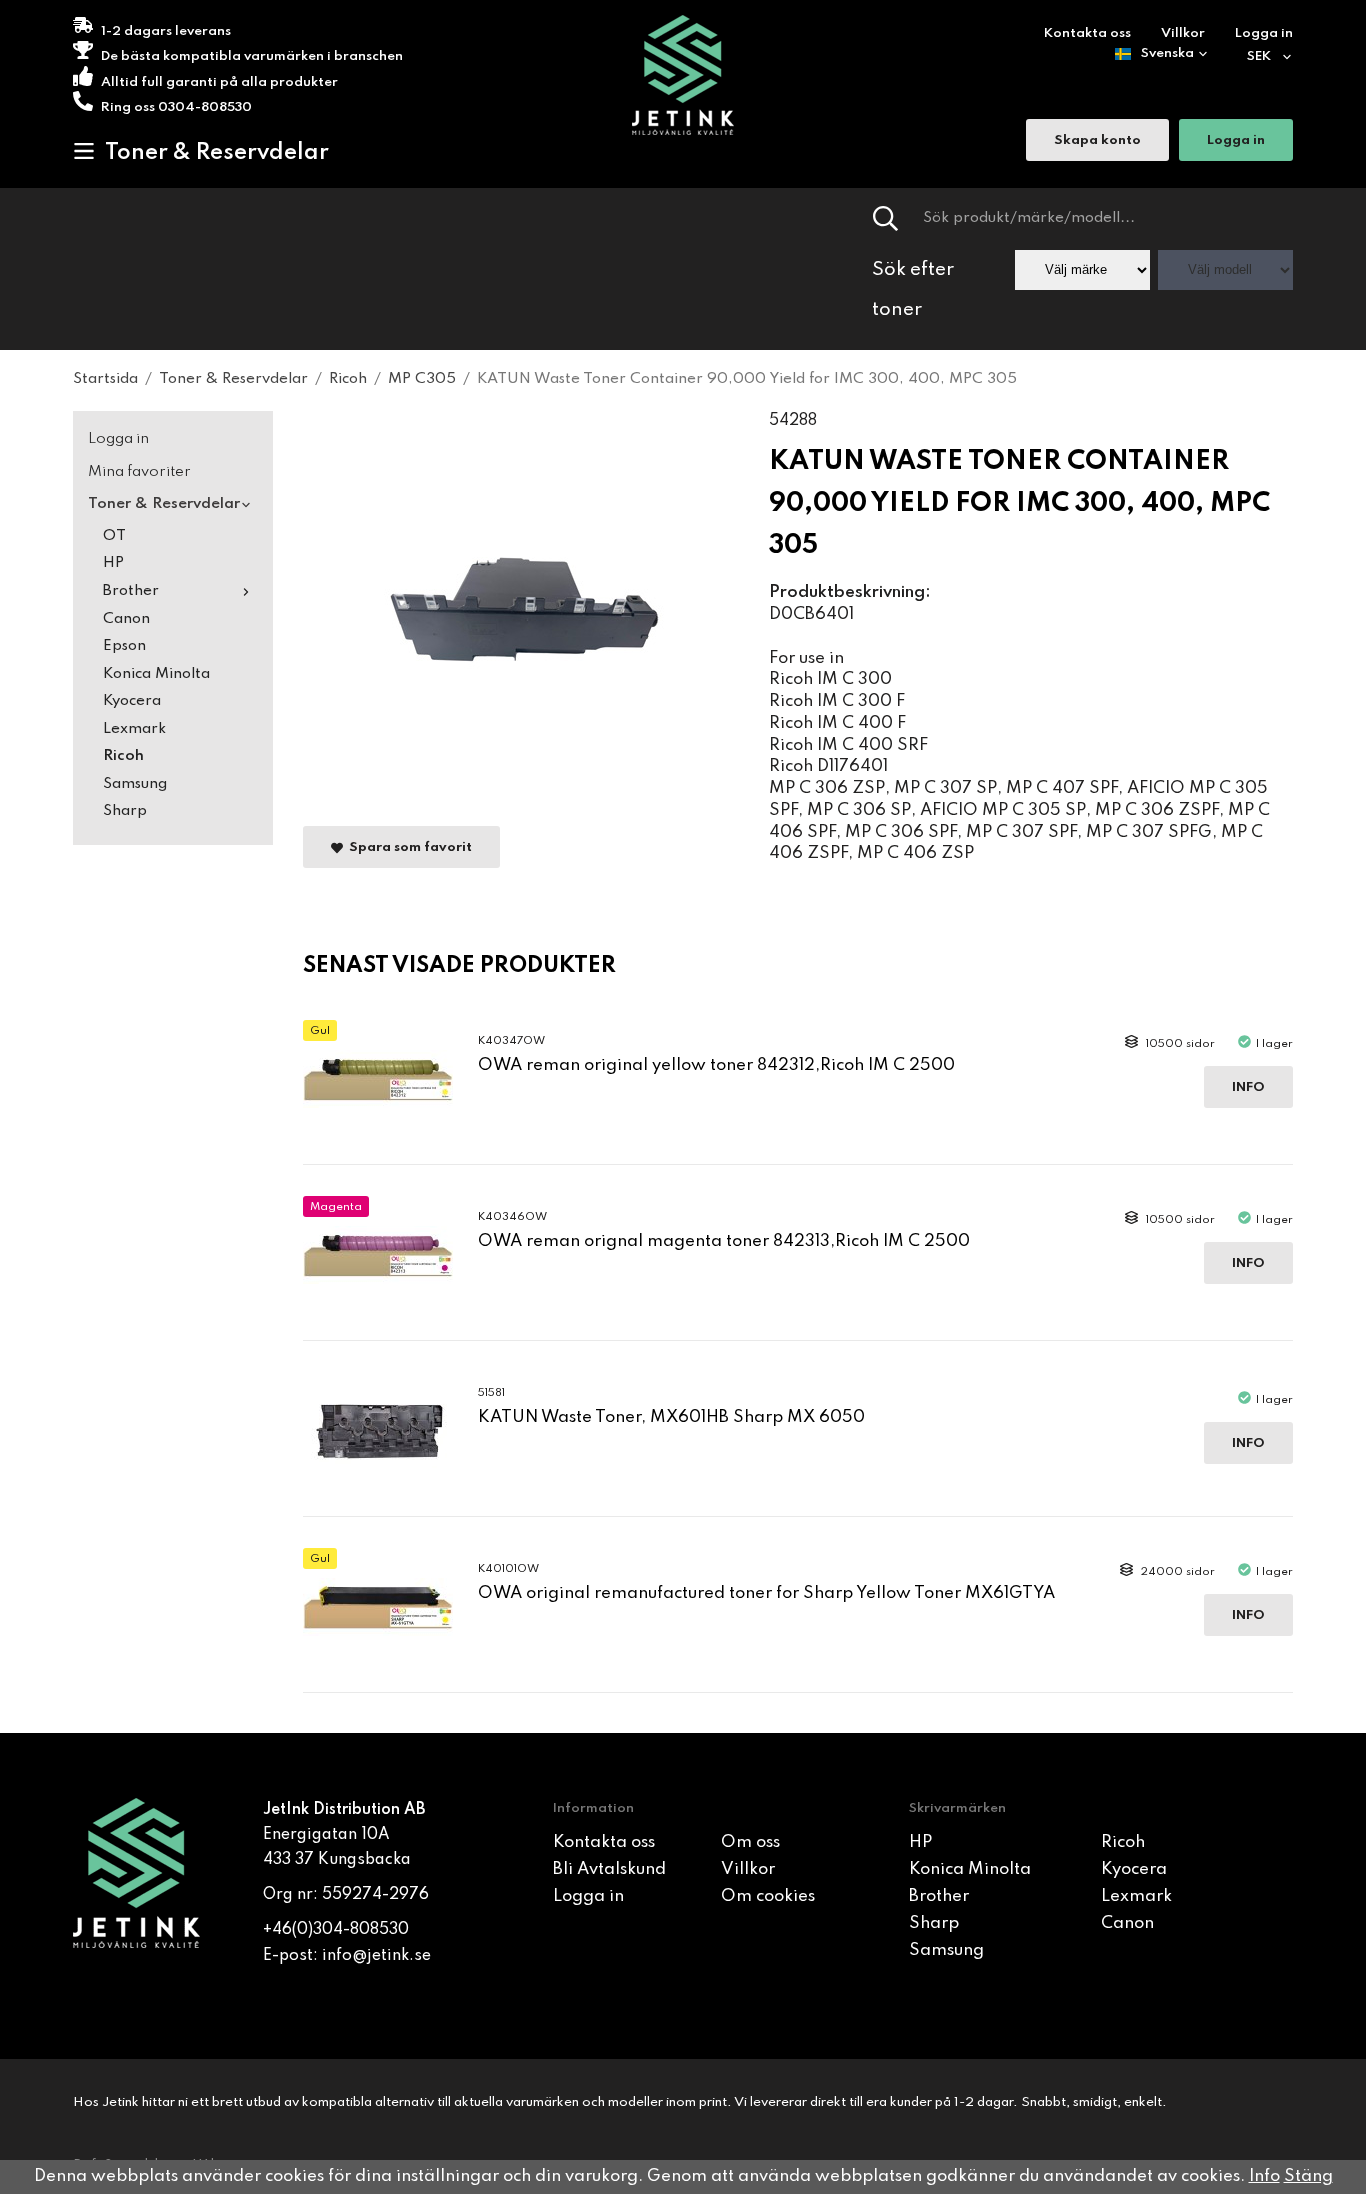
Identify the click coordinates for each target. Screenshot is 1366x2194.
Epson (124, 646)
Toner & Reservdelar (217, 153)
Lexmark (134, 729)
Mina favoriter (139, 472)
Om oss (750, 1842)
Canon (126, 619)
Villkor (1183, 33)
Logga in (1264, 33)
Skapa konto (1097, 140)
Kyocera (132, 701)
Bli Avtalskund (609, 1869)
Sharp (125, 811)
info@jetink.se (376, 1956)
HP (113, 563)
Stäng (1308, 2176)
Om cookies (768, 1896)
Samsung (135, 784)
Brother (131, 591)
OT (114, 536)
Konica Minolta (156, 674)
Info (1248, 1087)
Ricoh (123, 756)
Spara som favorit (407, 847)
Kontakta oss (1087, 33)
